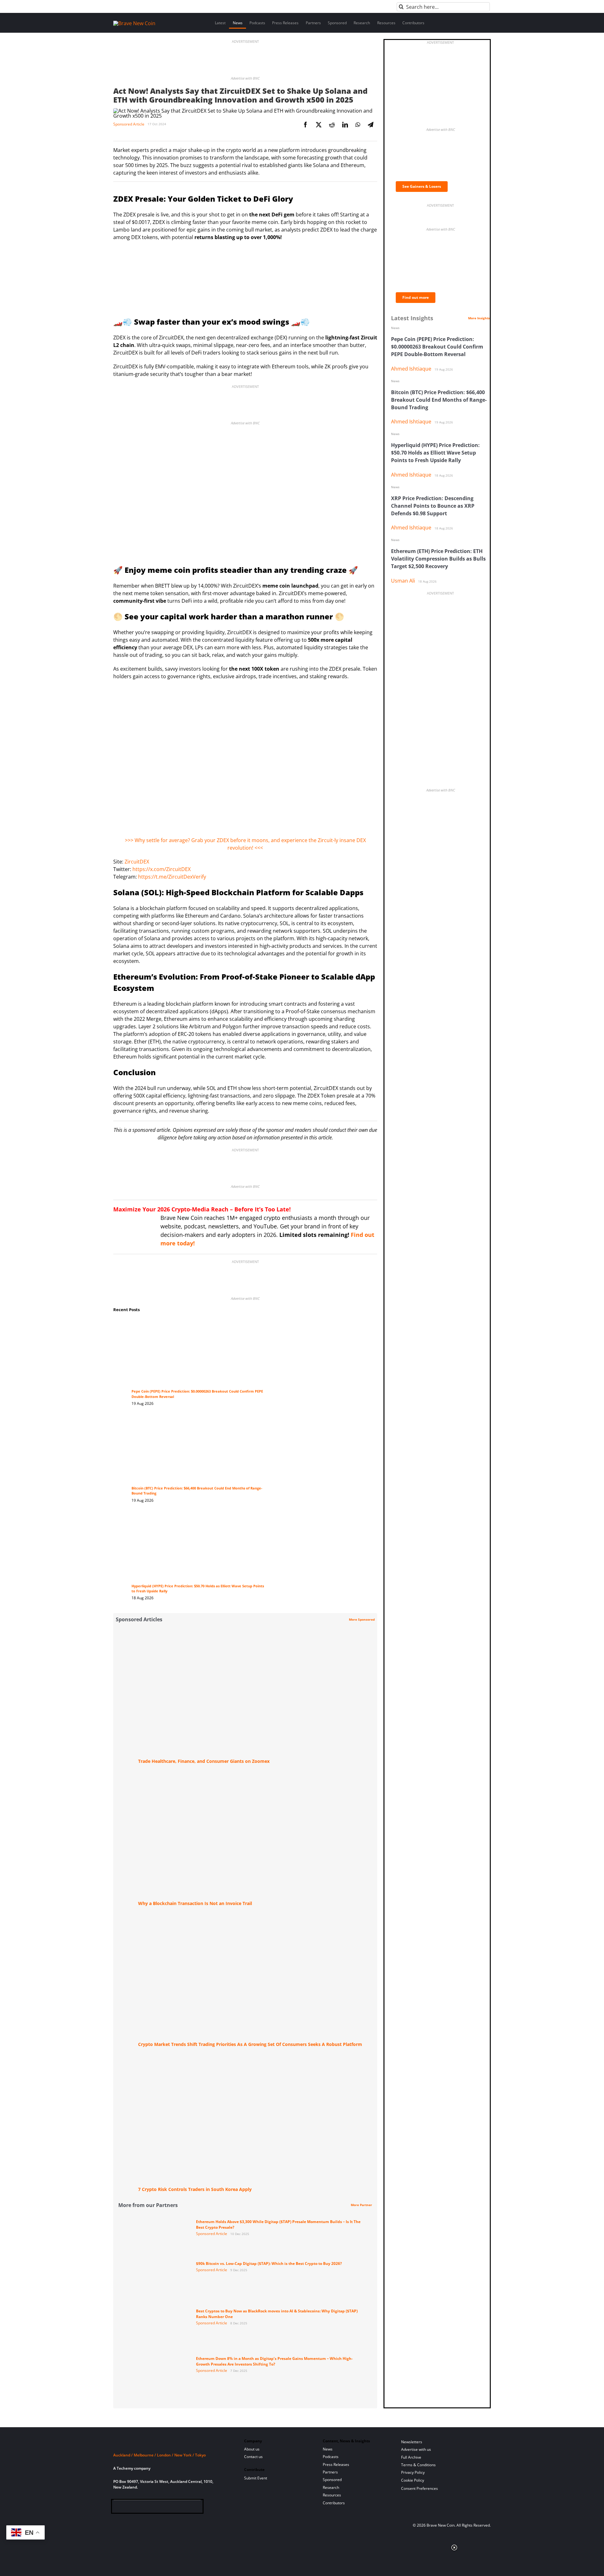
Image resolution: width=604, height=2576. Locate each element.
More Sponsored (362, 1619)
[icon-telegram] (128, 2508)
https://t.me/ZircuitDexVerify (172, 877)
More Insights (479, 318)
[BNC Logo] (171, 2443)
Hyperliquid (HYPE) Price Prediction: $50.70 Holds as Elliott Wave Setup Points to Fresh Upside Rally (435, 453)
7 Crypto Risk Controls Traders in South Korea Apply (195, 2189)
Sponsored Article (129, 124)
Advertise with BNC (245, 78)
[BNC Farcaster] (189, 2508)
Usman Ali (403, 581)
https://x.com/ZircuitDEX (162, 869)
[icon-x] (148, 2508)
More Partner (361, 2205)
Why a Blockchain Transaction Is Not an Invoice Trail (195, 1903)
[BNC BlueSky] (179, 2508)
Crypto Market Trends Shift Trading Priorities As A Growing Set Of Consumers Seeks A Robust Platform (250, 2044)
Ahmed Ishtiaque (411, 369)
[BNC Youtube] (159, 2508)
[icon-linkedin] (138, 2508)
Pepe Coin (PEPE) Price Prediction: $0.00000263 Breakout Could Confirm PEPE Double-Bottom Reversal (437, 347)
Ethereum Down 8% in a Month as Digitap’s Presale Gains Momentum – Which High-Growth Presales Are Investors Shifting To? (274, 2361)
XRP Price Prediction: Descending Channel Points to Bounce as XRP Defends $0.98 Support (433, 506)
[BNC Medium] (169, 2508)
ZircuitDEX (137, 862)
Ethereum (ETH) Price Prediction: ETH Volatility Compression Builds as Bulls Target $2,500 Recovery (438, 559)
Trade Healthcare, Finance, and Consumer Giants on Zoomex (204, 1761)
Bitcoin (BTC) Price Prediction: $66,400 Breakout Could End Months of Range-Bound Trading (439, 400)
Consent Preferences (419, 2488)
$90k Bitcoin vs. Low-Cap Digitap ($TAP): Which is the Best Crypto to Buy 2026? (269, 2263)
